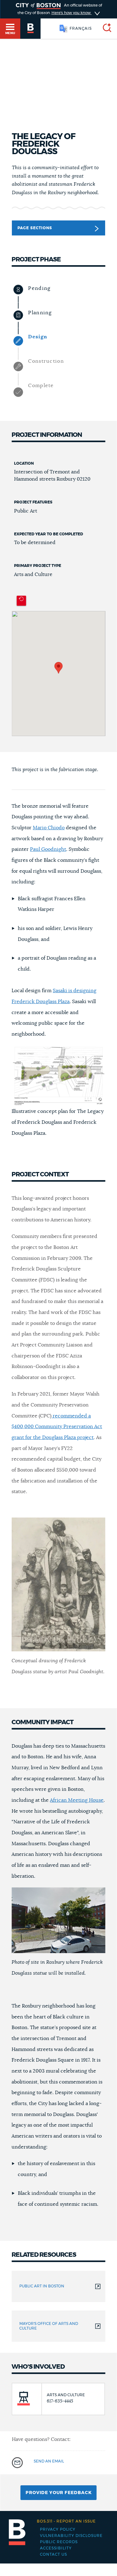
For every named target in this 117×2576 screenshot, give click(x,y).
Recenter (21, 601)
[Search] (105, 29)
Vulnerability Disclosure (71, 2536)
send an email (49, 2461)
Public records (59, 2542)
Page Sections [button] (35, 228)
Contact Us (54, 2554)
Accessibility (56, 2548)
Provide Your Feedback (59, 2493)
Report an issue (66, 2521)
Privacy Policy (58, 2529)
